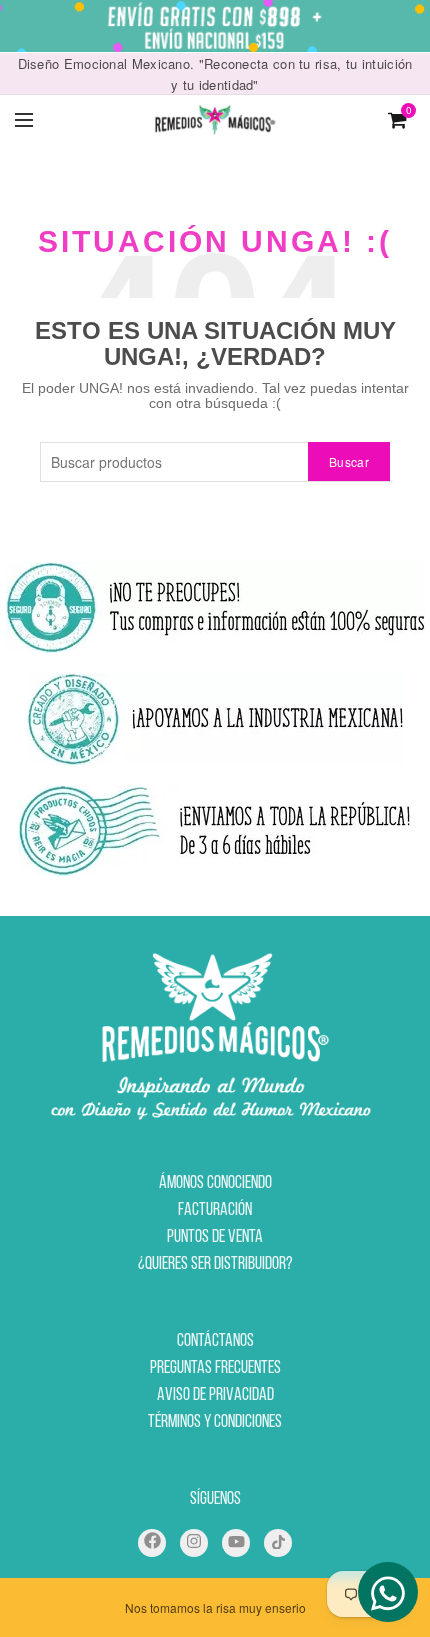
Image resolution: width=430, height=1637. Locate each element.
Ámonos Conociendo (215, 1184)
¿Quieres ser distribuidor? (215, 1265)
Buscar (349, 461)
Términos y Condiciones (215, 1423)
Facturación (215, 1211)
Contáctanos (215, 1342)
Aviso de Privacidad (215, 1396)
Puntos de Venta (215, 1238)
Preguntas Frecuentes (215, 1369)
